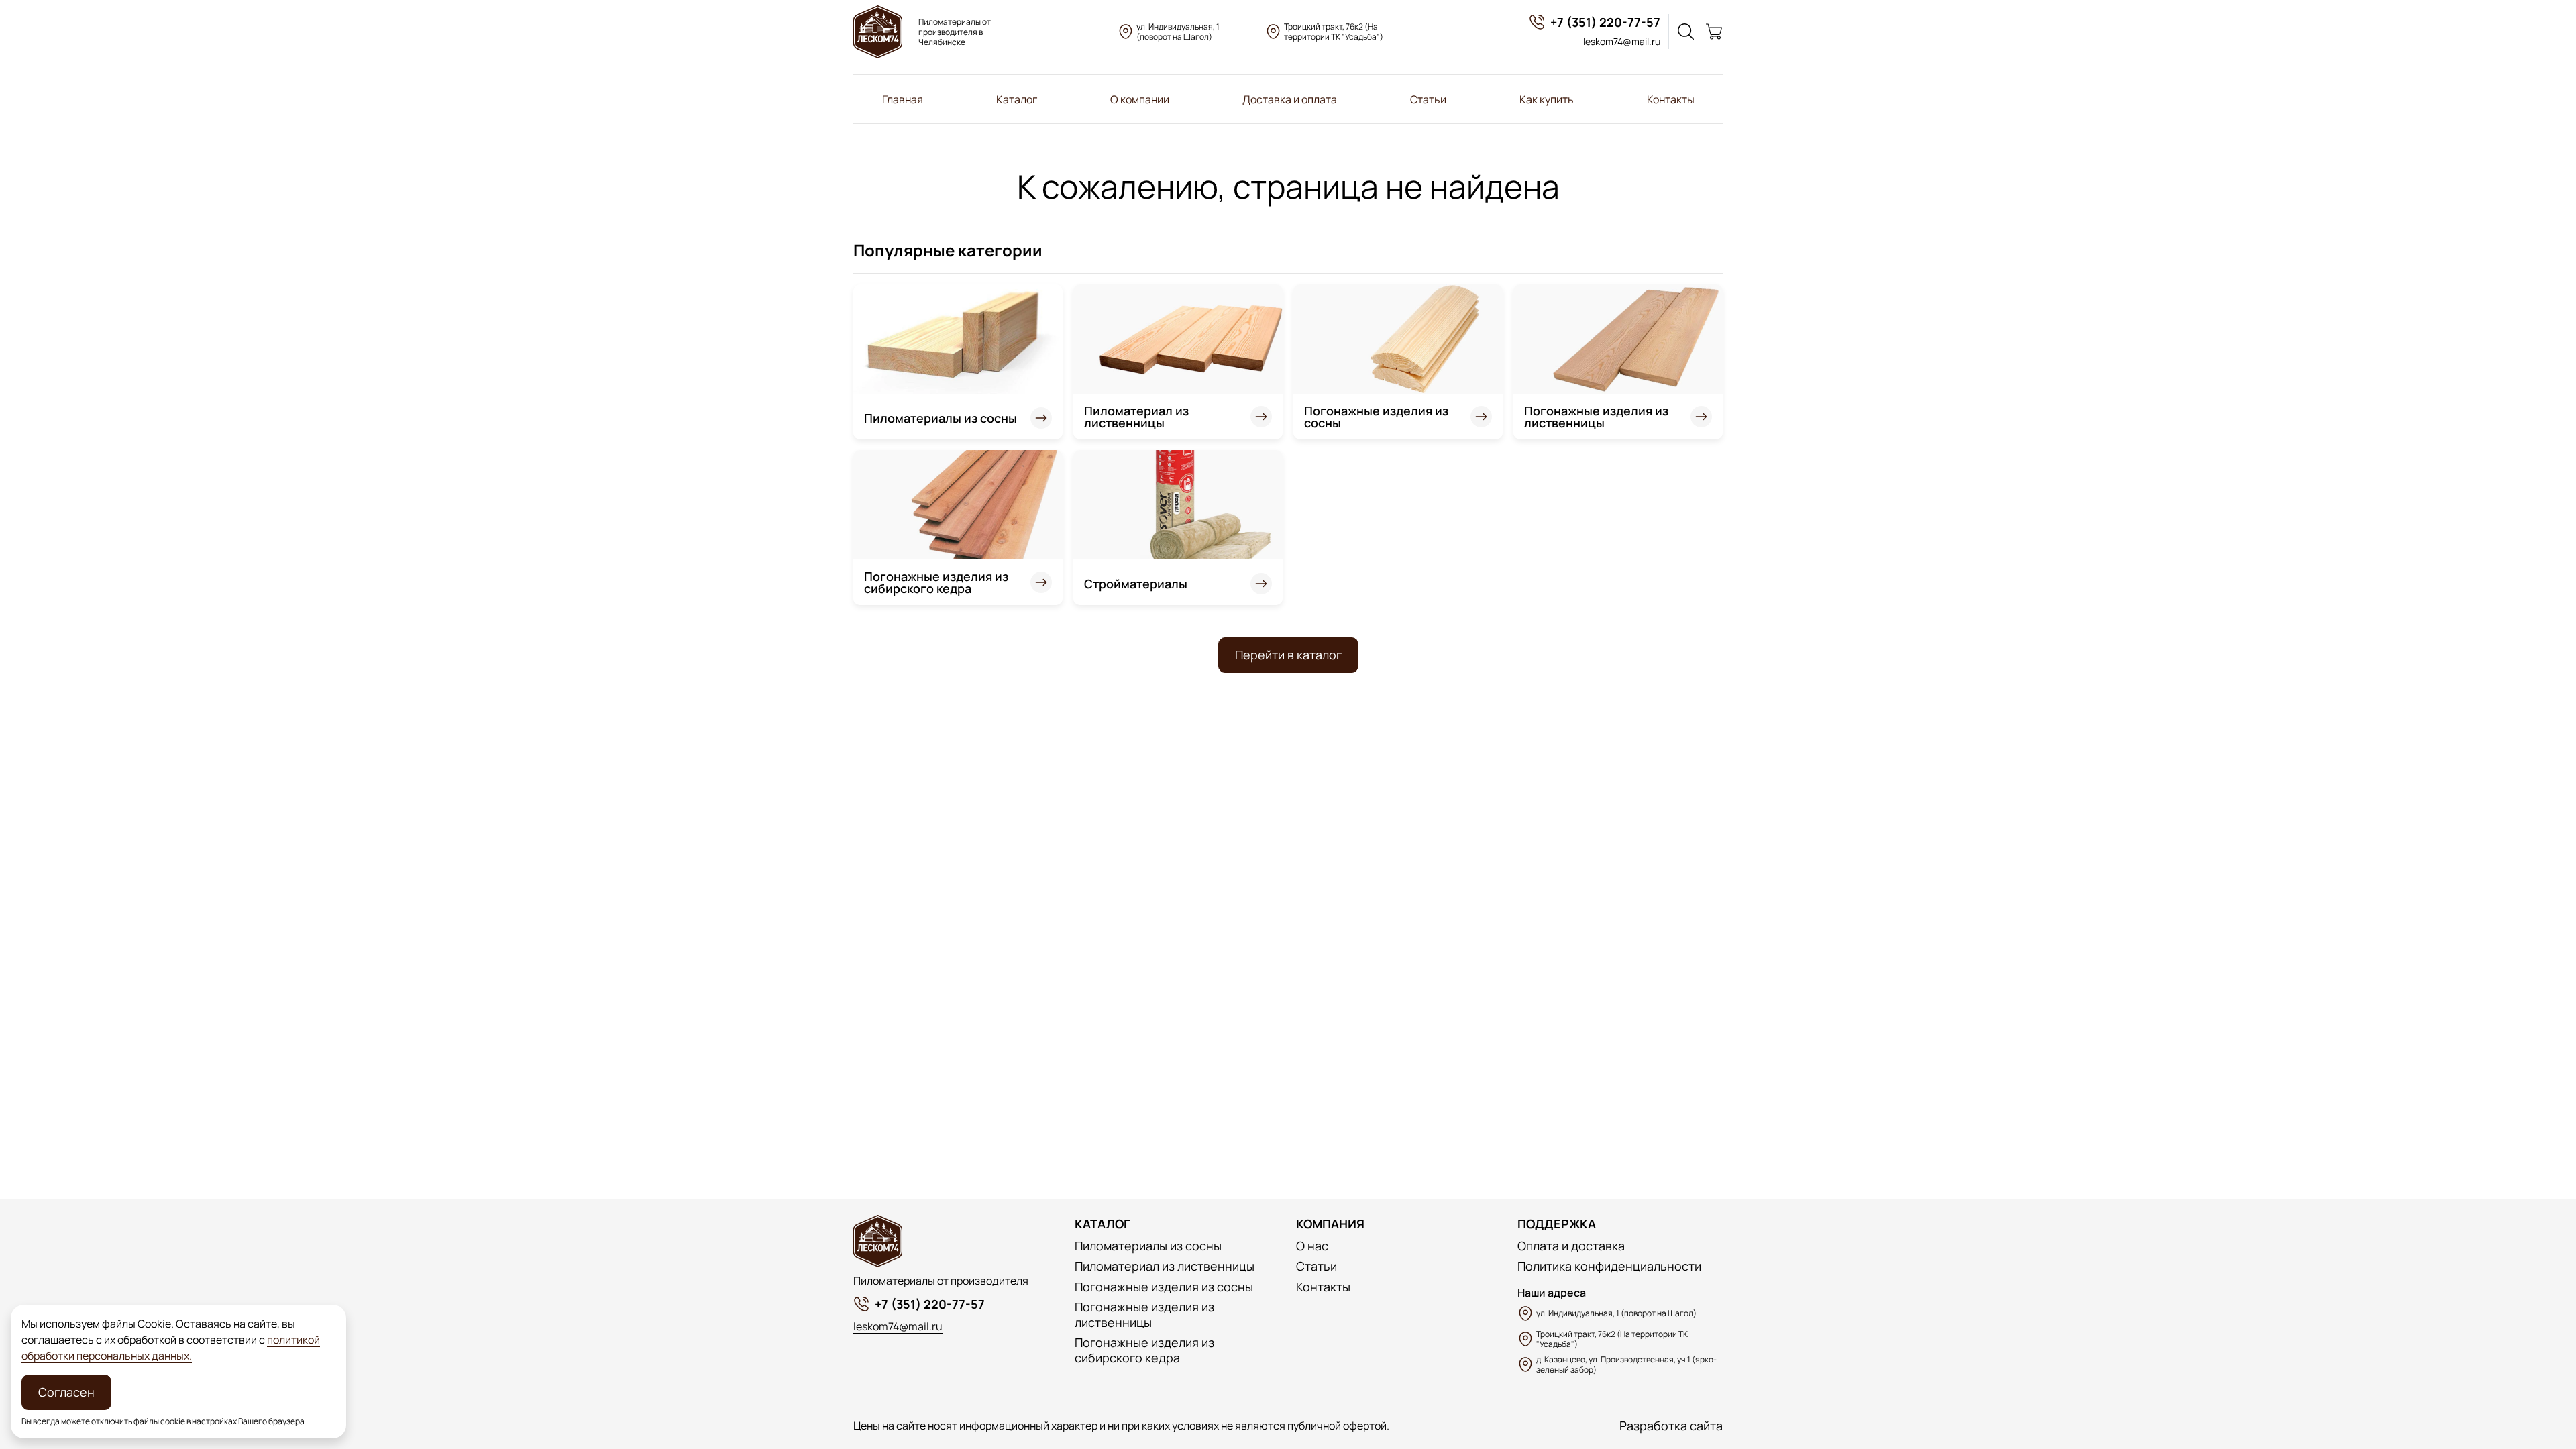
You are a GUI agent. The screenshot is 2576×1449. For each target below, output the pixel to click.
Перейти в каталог (1288, 655)
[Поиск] (1686, 32)
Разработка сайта (1671, 1426)
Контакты (1671, 99)
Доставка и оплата (1290, 99)
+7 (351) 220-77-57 (1605, 22)
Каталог (1017, 99)
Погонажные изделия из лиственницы (1596, 417)
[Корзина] (1714, 32)
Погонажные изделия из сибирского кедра (936, 582)
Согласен (66, 1392)
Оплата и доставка (1571, 1246)
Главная (903, 99)
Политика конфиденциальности (1609, 1266)
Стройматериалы (1136, 584)
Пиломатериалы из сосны (941, 418)
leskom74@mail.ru (1622, 41)
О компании (1140, 99)
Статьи (1428, 99)
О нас (1312, 1246)
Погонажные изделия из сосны (1376, 417)
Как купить (1547, 99)
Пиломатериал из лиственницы (1136, 417)
